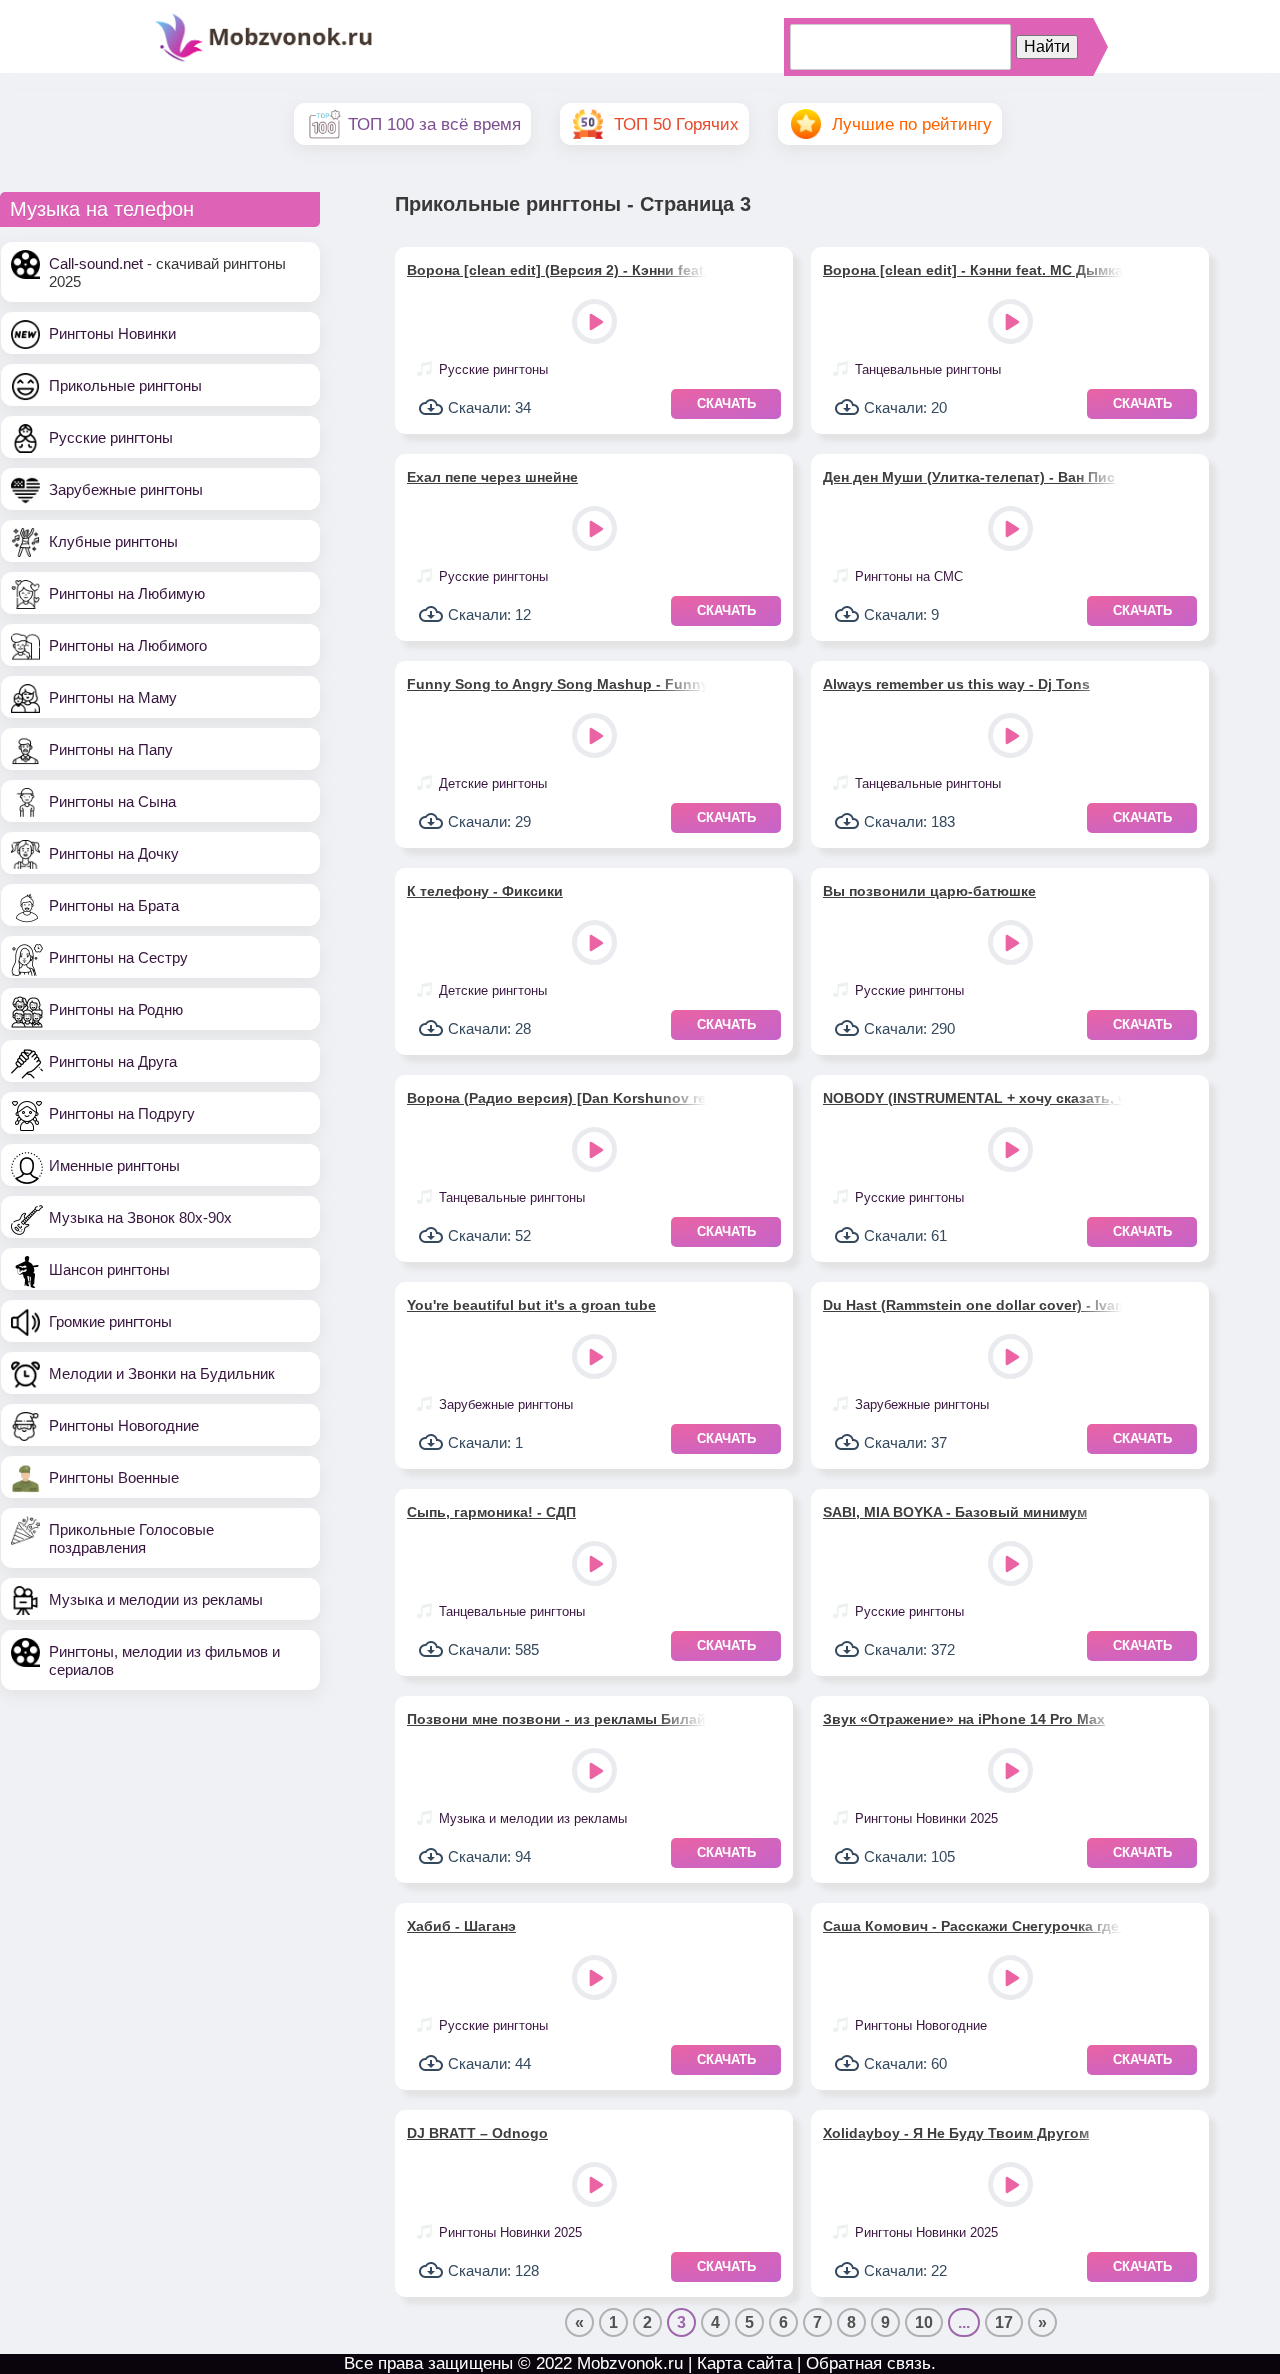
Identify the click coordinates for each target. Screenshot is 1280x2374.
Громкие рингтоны (110, 1321)
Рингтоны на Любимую (127, 593)
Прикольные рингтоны (125, 385)
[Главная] (264, 59)
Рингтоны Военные (114, 1477)
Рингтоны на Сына (112, 801)
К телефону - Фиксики (485, 891)
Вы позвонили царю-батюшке (929, 891)
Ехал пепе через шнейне (492, 477)
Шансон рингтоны (109, 1269)
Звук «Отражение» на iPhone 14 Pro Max (964, 1719)
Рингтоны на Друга (113, 1061)
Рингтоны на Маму (113, 697)
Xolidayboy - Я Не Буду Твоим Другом (956, 2133)
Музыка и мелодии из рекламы (156, 1599)
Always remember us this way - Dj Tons (956, 684)
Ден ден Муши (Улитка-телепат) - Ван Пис (969, 477)
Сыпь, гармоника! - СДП (491, 1512)
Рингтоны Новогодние (124, 1425)
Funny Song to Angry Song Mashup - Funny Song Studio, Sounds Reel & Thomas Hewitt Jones (557, 684)
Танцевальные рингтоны (928, 369)
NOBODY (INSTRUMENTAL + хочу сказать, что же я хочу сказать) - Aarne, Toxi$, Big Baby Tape (973, 1098)
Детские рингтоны (493, 783)
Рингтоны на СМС (909, 576)
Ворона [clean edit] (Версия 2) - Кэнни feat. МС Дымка (557, 270)
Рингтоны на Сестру (118, 957)
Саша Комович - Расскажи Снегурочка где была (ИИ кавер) (973, 1926)
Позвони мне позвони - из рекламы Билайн (557, 1719)
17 (1004, 2322)
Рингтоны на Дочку (114, 853)
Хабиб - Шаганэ (461, 1926)
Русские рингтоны (111, 437)
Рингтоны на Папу (111, 749)
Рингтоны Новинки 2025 (926, 1818)
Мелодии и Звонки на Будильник (162, 1373)
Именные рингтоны (114, 1165)
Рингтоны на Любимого (128, 645)
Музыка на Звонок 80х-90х (140, 1217)
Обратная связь (868, 2363)
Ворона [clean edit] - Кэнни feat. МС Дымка (973, 270)
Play (596, 323)
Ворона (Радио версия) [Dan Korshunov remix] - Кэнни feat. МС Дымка (557, 1098)
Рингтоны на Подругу (122, 1113)
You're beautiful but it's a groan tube (531, 1305)
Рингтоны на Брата (114, 905)
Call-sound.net (96, 263)
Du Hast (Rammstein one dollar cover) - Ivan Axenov (973, 1305)
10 (924, 2322)
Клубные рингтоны (113, 541)
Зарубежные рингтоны (126, 489)
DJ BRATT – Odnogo (477, 2133)
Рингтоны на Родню (116, 1009)
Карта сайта (744, 2363)
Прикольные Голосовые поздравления (131, 1538)
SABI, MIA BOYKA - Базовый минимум (955, 1512)
